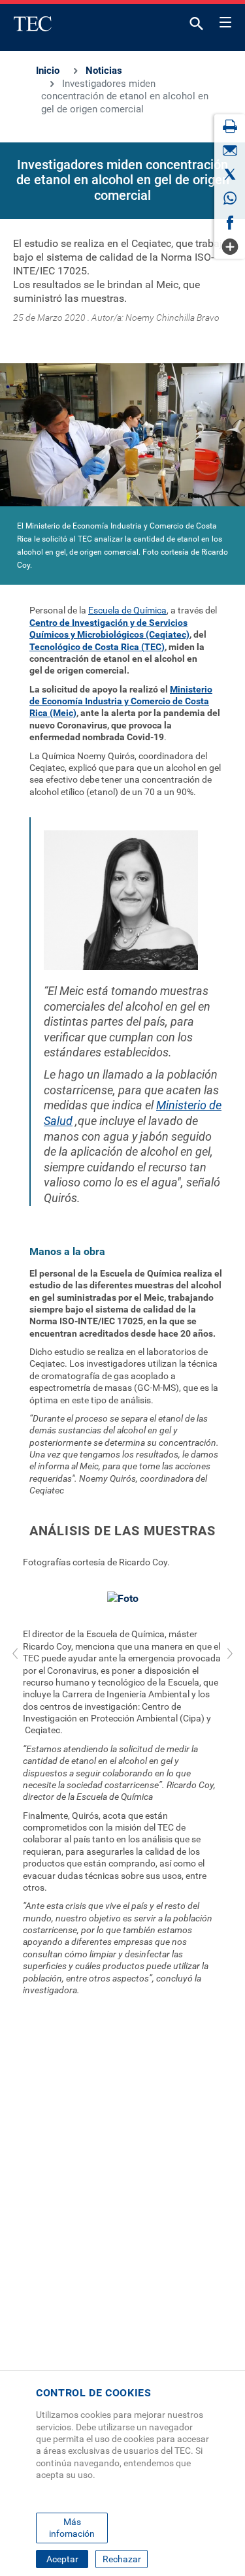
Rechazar (122, 2559)
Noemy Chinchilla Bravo (172, 318)
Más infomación (72, 2528)
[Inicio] (33, 24)
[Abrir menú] (225, 20)
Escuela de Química (127, 610)
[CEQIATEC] (122, 439)
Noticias (104, 71)
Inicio (48, 71)
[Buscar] (197, 26)
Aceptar (62, 2559)
